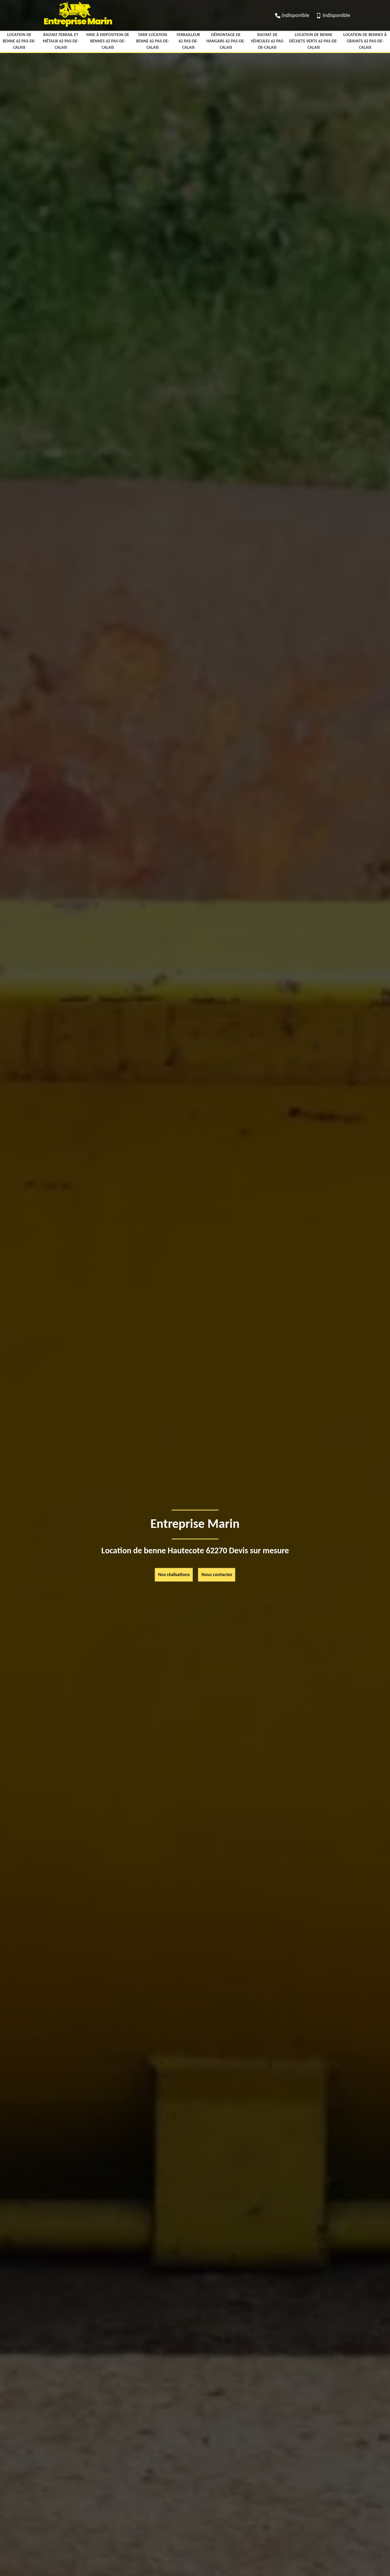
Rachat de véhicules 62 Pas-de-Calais (268, 41)
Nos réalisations (174, 1575)
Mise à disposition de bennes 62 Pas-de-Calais (108, 41)
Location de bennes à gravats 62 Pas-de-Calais (365, 41)
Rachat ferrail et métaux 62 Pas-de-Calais (61, 41)
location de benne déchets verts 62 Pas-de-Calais (314, 41)
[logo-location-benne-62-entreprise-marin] (77, 28)
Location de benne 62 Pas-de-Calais (19, 41)
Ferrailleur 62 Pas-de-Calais (188, 41)
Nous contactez (217, 1575)
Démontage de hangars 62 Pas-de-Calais (226, 41)
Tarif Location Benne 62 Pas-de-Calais (153, 41)
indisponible (296, 16)
